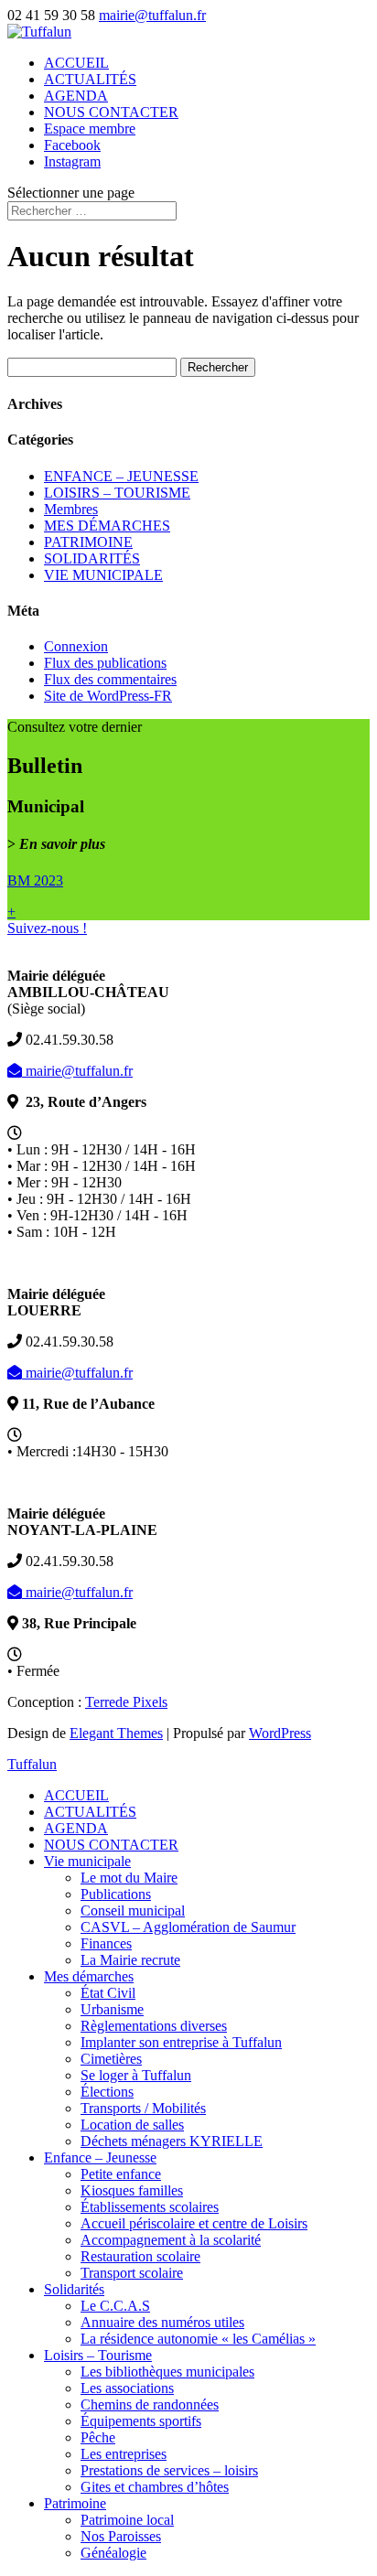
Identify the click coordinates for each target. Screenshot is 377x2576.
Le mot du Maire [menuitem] (129, 1878)
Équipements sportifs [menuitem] (141, 2421)
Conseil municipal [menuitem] (133, 1911)
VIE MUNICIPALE (103, 575)
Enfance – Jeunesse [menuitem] (100, 2157)
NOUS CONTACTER (111, 112)
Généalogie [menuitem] (113, 2553)
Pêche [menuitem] (98, 2437)
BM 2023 (35, 880)
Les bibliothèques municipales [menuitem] (167, 2372)
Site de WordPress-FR (108, 696)
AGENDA (76, 96)
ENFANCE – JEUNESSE (121, 476)
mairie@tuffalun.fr (77, 1071)
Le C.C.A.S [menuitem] (115, 2306)
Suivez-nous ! (47, 928)
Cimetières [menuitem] (111, 2059)
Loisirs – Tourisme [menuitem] (98, 2355)
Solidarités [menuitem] (74, 2289)
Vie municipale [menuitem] (87, 1861)
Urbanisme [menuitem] (112, 2009)
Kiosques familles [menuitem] (132, 2190)
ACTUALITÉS (90, 79)
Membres (71, 509)
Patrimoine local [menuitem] (127, 2520)
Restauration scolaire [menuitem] (140, 2256)
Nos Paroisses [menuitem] (121, 2536)
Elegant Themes (116, 1733)
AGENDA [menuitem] (76, 1828)
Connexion (76, 646)
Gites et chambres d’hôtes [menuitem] (155, 2487)
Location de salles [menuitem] (132, 2125)
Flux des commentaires (110, 679)
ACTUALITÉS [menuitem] (90, 1812)
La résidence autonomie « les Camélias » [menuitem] (198, 2339)
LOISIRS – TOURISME (117, 493)
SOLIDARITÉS (92, 558)
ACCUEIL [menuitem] (76, 1795)
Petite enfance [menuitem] (121, 2174)
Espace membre (90, 129)
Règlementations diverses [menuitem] (154, 2026)
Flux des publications (105, 663)
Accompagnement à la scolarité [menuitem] (171, 2240)
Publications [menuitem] (116, 1894)
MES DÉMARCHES (107, 526)
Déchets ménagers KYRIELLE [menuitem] (172, 2141)
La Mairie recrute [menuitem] (130, 1960)
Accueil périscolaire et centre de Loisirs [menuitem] (194, 2223)
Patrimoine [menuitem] (75, 2503)
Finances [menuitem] (106, 1943)
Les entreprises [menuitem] (124, 2454)
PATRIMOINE (88, 542)
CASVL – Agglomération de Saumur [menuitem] (188, 1927)
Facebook (72, 145)
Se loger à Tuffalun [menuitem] (136, 2075)
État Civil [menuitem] (108, 1993)
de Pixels (126, 1702)
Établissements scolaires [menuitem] (150, 2207)
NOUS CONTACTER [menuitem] (111, 1845)
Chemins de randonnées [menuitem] (150, 2404)
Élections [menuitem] (107, 2092)
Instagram (72, 161)
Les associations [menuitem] (127, 2388)
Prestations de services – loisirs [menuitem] (169, 2470)
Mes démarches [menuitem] (89, 1976)
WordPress (280, 1733)
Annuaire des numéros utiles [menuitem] (162, 2322)
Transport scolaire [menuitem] (132, 2273)
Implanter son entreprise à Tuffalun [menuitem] (181, 2042)
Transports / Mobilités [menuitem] (143, 2108)
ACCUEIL (76, 63)
